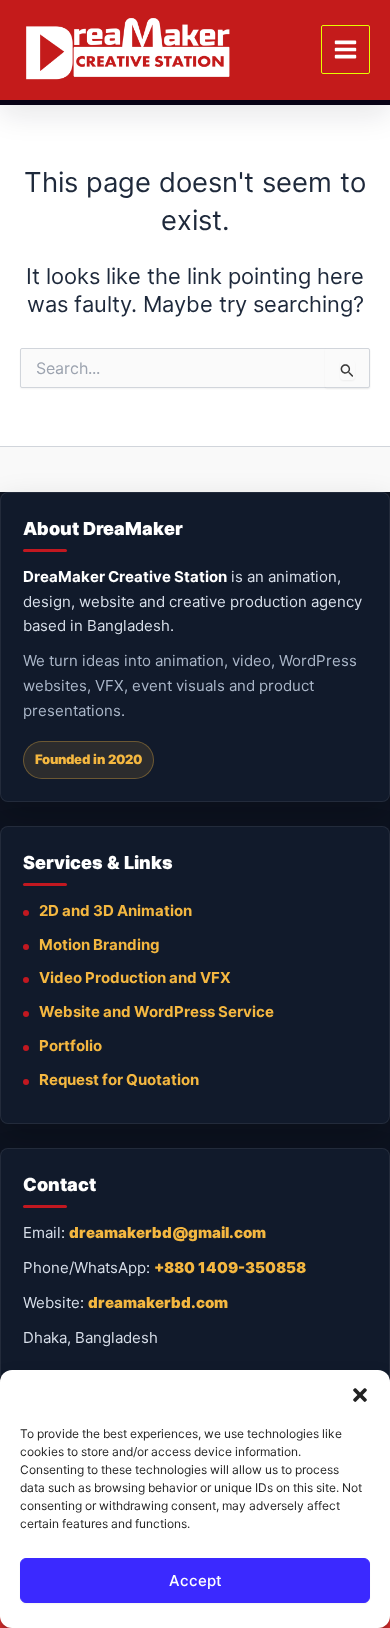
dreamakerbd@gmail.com (167, 1232)
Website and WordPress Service (156, 1011)
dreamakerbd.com (158, 1302)
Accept (195, 1580)
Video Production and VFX (135, 977)
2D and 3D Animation (115, 910)
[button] (360, 1395)
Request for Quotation (119, 1079)
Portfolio (70, 1045)
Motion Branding (99, 944)
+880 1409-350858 (230, 1267)
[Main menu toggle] (345, 49)
